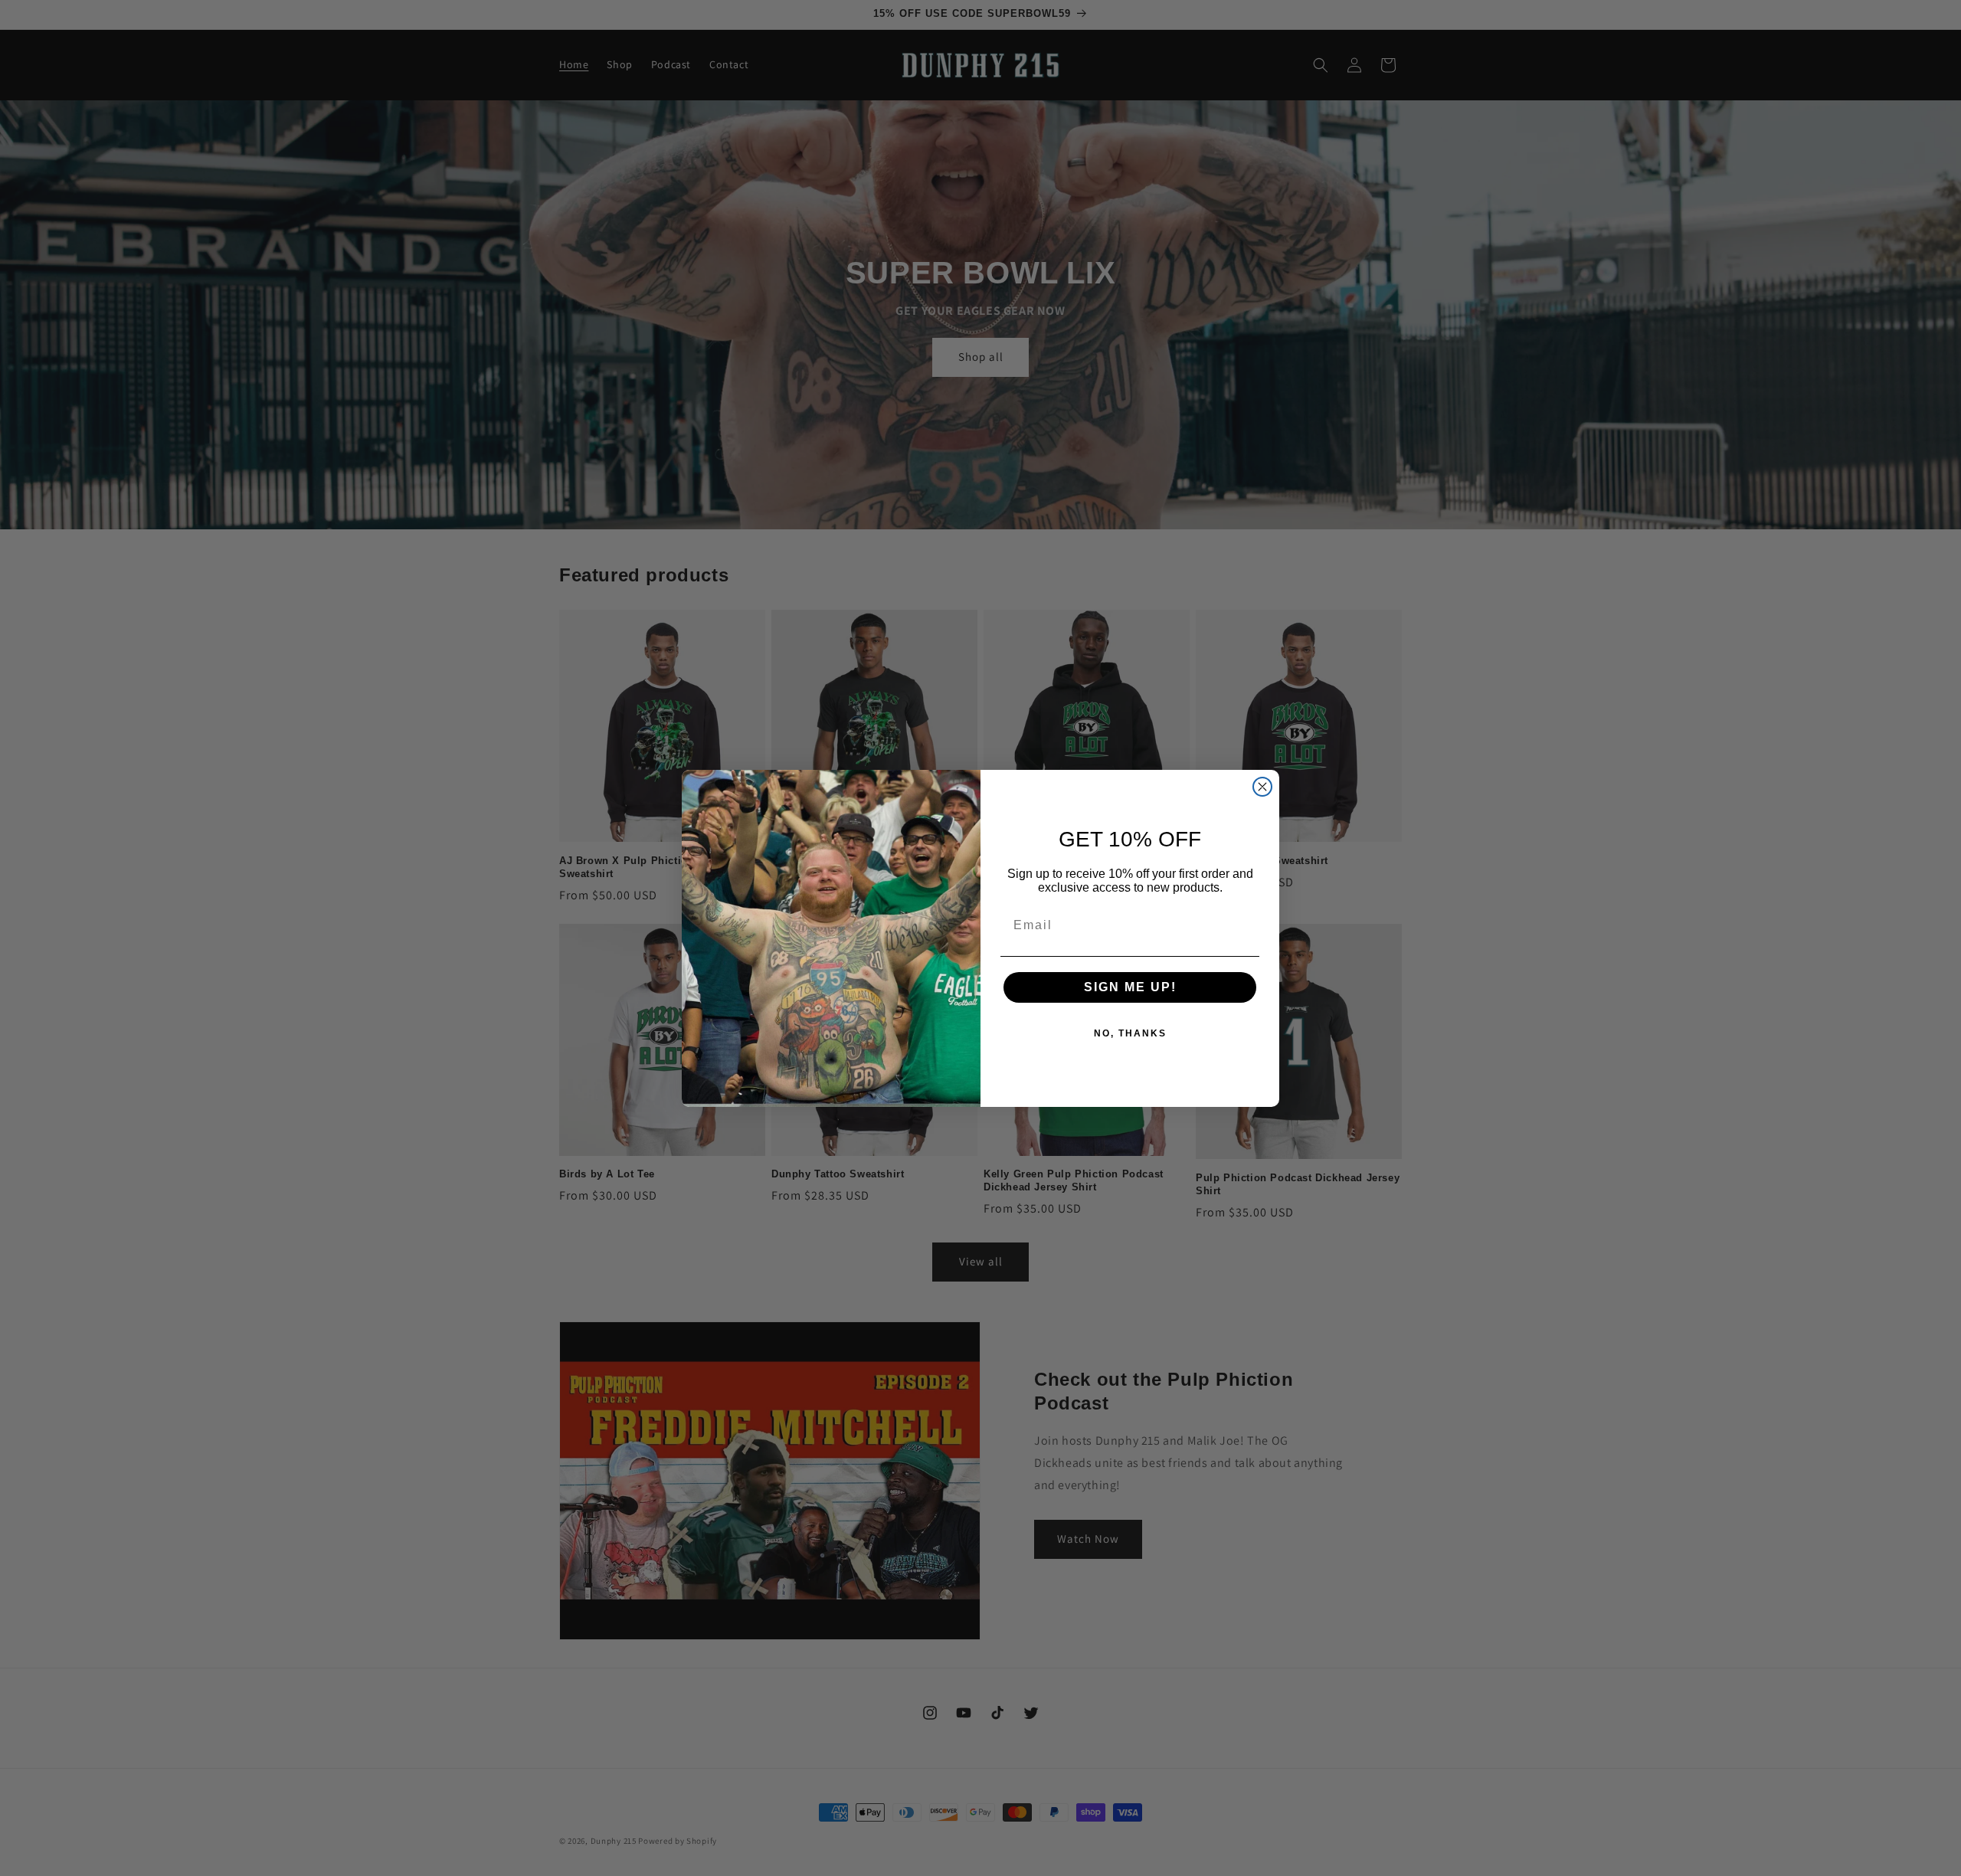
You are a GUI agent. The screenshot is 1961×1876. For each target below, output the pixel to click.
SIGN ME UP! (1130, 987)
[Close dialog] (1262, 787)
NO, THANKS (1130, 1033)
